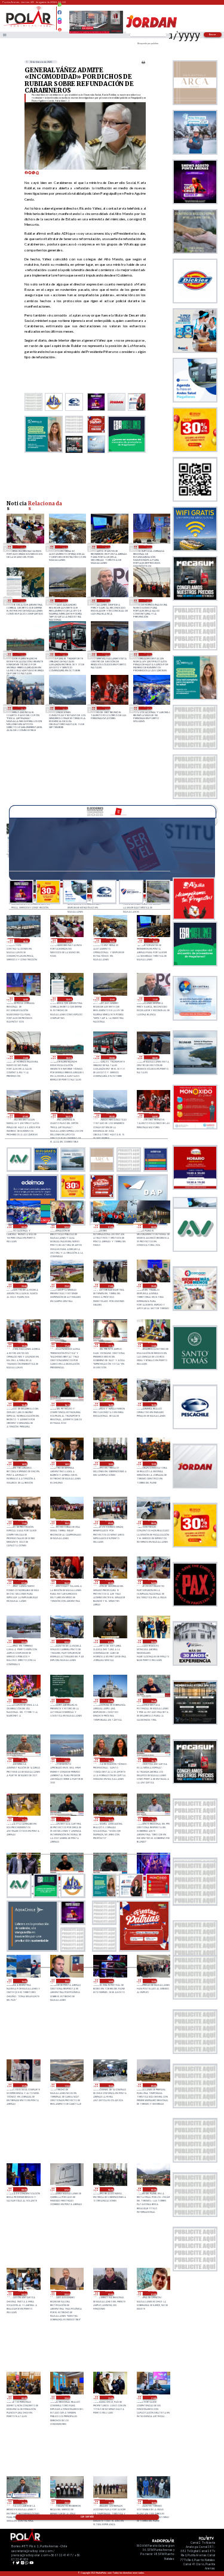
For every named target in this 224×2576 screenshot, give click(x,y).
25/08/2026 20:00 (66, 2502)
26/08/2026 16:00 (23, 1981)
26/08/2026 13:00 (153, 1981)
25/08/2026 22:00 (110, 2398)
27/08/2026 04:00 (153, 1582)
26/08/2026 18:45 (66, 1819)
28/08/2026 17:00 (22, 547)
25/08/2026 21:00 (153, 2398)
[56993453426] (59, 8)
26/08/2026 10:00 (110, 2085)
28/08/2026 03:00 (148, 708)
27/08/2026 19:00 (23, 1345)
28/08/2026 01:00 (110, 1226)
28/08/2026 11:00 (148, 601)
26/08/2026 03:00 (66, 2293)
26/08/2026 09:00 (153, 2085)
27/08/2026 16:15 (66, 1404)
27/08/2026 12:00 (153, 1464)
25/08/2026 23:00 (66, 2398)
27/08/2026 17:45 (66, 1345)
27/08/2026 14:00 (66, 1464)
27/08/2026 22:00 (66, 1286)
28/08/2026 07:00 (148, 654)
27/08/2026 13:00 (110, 1464)
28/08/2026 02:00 (66, 1226)
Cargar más (87, 2517)
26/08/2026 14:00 (110, 1981)
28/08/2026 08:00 (106, 654)
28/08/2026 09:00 (64, 654)
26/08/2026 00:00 (23, 2398)
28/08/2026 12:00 (64, 601)
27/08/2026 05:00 (110, 1582)
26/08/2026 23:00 (23, 1701)
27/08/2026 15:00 (153, 1404)
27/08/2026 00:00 (153, 1642)
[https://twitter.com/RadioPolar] (59, 17)
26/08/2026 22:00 (66, 1701)
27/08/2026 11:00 (23, 1523)
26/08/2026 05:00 (153, 2189)
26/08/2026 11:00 (66, 2085)
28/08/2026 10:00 (22, 654)
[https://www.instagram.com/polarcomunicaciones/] (59, 24)
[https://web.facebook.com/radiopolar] (59, 12)
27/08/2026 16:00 (110, 1404)
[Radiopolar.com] (4, 35)
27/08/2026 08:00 (153, 1523)
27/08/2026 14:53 (23, 1464)
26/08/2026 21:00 (110, 1701)
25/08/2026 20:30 (23, 2502)
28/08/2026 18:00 (24, 940)
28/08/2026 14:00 (148, 547)
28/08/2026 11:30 (106, 601)
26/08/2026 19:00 (23, 1819)
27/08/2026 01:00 (110, 1642)
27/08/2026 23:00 (23, 1286)
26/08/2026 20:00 (66, 1760)
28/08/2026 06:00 (22, 708)
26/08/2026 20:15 (23, 1760)
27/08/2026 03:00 (23, 1642)
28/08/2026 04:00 (106, 708)
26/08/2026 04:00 (23, 2293)
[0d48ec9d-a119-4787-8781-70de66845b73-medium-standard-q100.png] (29, 26)
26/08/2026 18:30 (110, 1819)
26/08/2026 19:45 (110, 1760)
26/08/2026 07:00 (66, 2189)
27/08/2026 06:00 (66, 1582)
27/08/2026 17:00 (153, 1345)
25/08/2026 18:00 (153, 2502)
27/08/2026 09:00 (110, 1523)
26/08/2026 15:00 (66, 1981)
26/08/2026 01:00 (153, 2293)
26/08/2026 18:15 (153, 1819)
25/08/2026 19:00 (110, 2502)
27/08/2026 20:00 (153, 1286)
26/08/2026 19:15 (153, 1760)
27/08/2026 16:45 (23, 1404)
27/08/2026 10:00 (66, 1523)
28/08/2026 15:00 (106, 547)
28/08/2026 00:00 (153, 1226)
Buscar (213, 34)
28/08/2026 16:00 (64, 547)
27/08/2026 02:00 (66, 1642)
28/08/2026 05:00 (64, 708)
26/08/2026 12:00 (23, 2085)
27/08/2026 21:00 (110, 1286)
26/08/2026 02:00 (110, 2293)
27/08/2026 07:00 (23, 1582)
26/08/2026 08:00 (23, 2189)
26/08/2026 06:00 (110, 2189)
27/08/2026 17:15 (110, 1345)
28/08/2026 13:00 (22, 601)
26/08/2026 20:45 (153, 1701)
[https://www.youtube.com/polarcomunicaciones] (59, 28)
